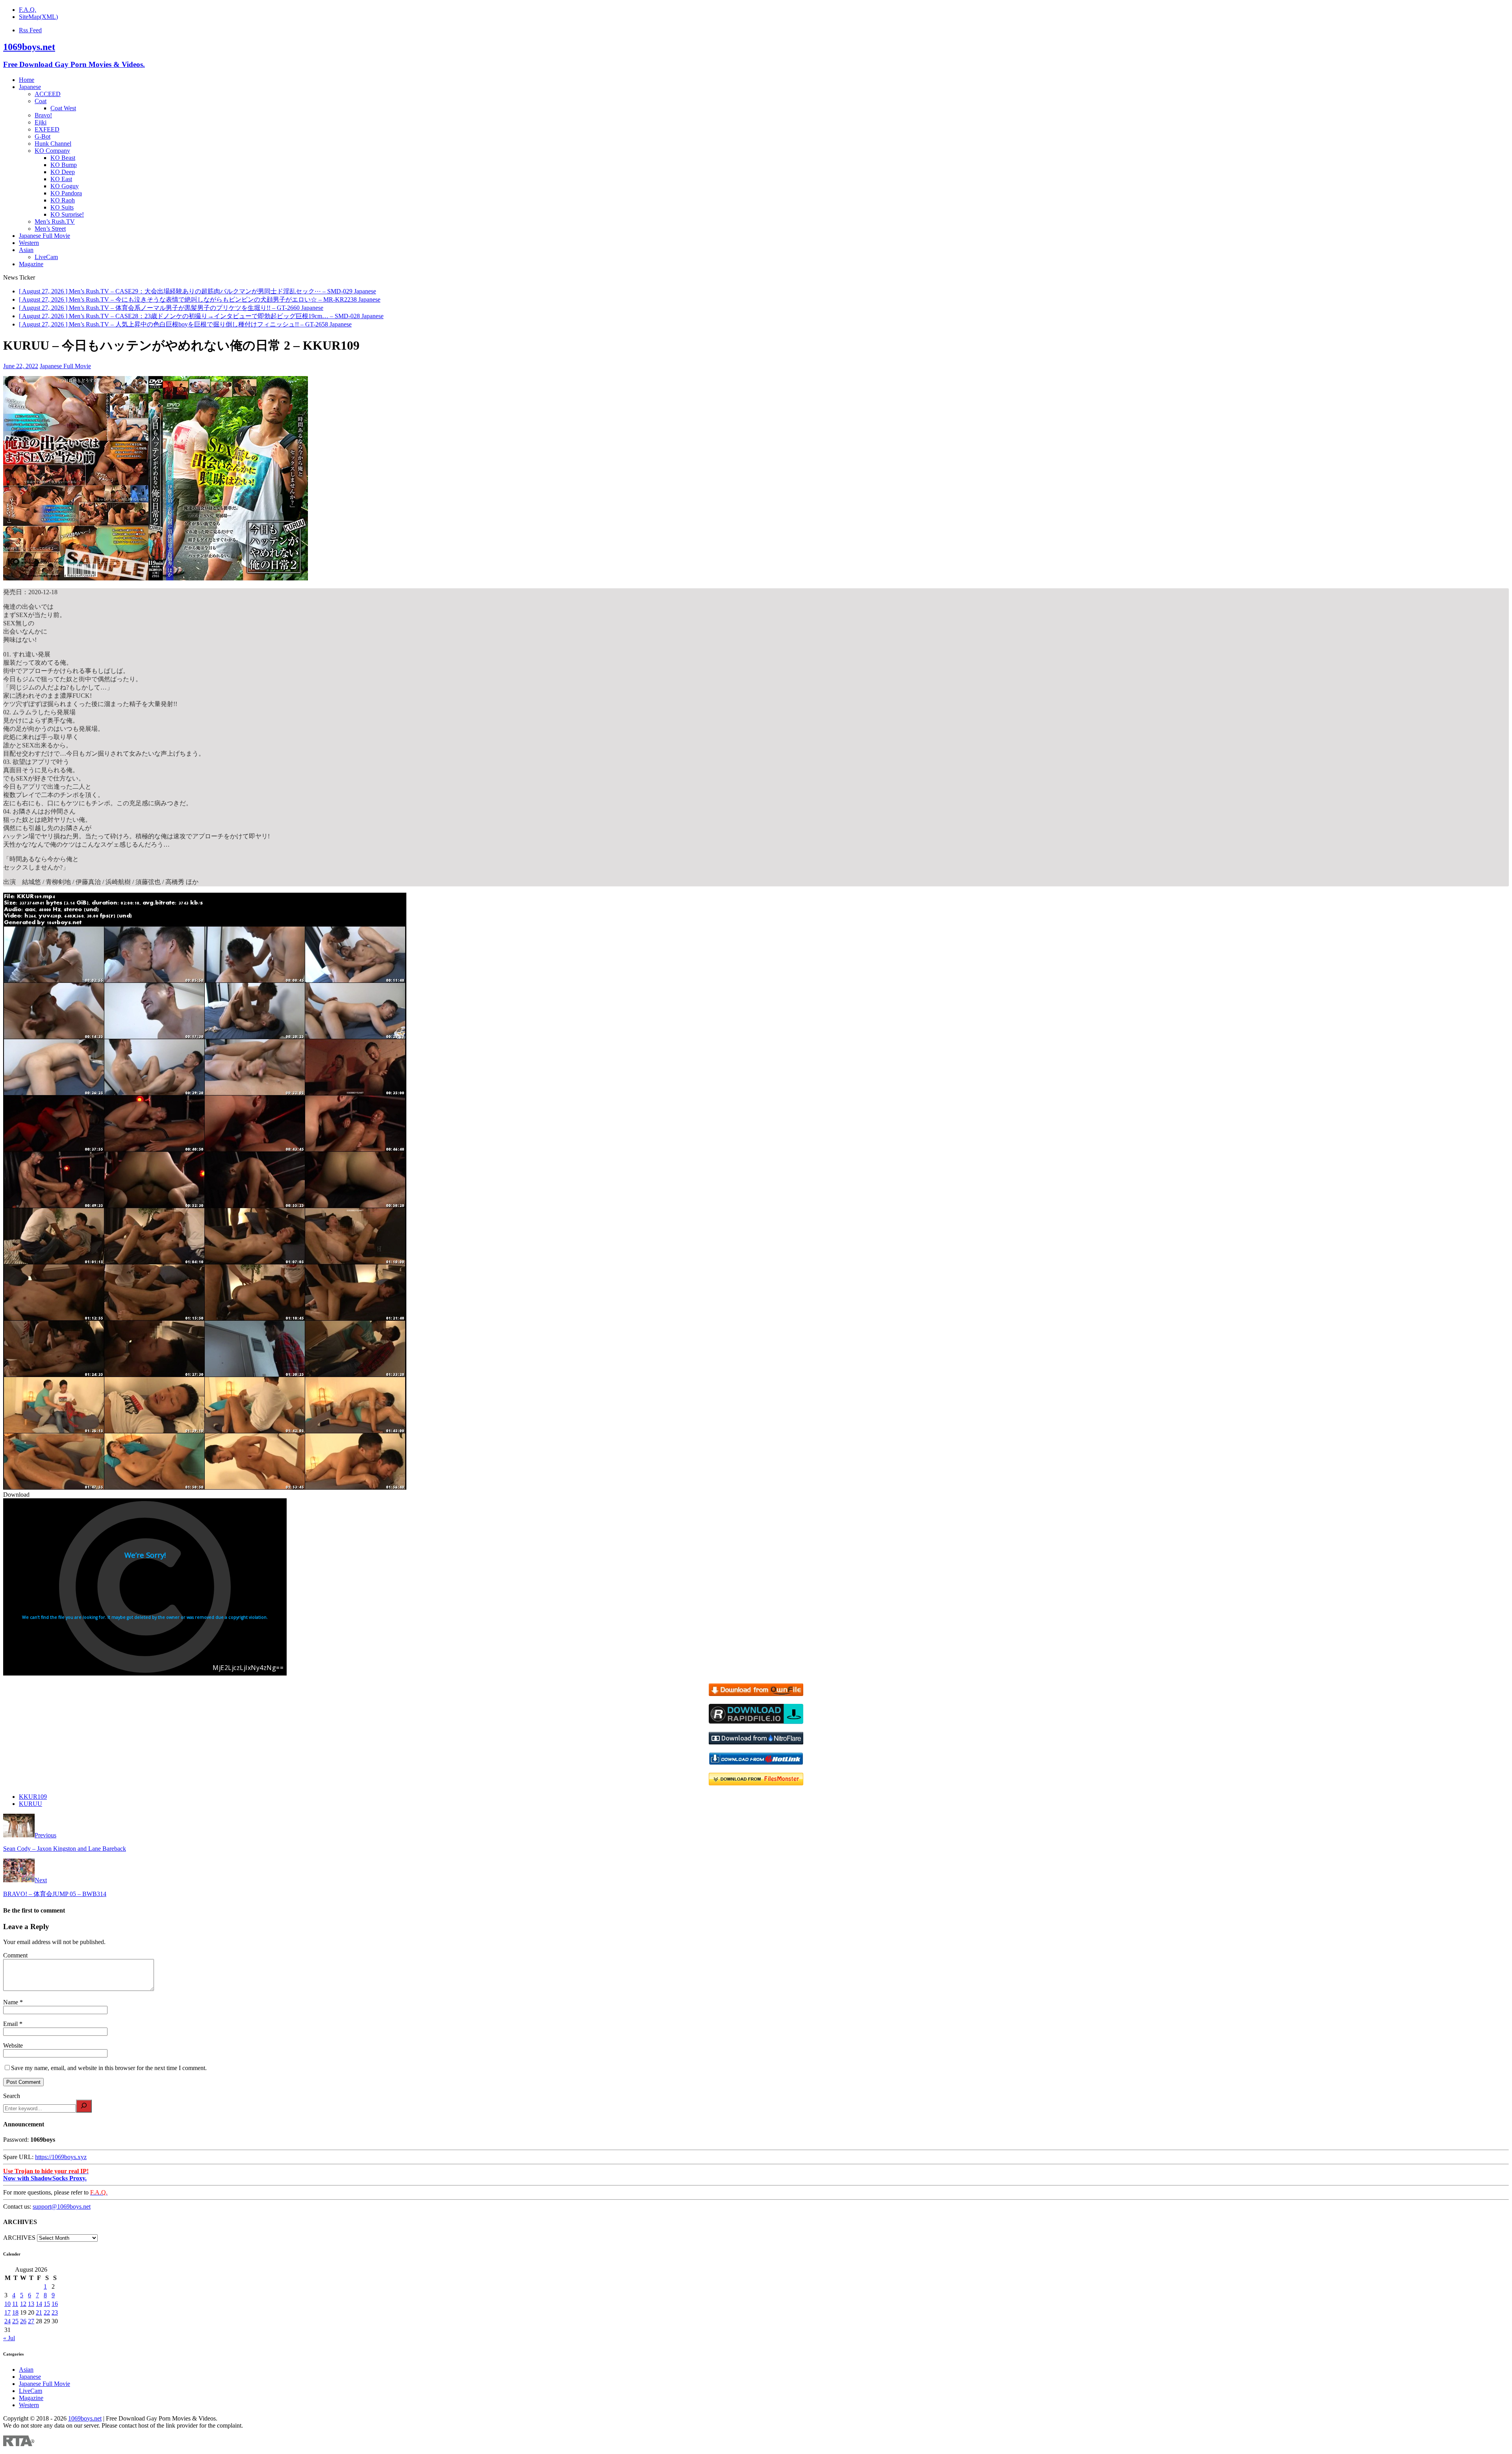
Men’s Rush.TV (55, 221)
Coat (41, 101)
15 (47, 2304)
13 (31, 2304)
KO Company (52, 151)
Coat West (63, 108)
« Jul (9, 2338)
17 (7, 2312)
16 (55, 2304)
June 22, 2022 (21, 366)
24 (7, 2321)
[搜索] (84, 2106)
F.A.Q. (28, 10)
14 (39, 2304)
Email (11, 2024)
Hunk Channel (53, 144)
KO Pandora (66, 193)
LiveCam (46, 257)
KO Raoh (63, 200)
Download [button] (16, 1495)
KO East (61, 179)
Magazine (31, 264)
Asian (26, 250)
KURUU (31, 1804)
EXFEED (47, 129)
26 (23, 2321)
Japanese (30, 87)
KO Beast (63, 158)
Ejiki (41, 122)
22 (47, 2312)
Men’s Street (50, 229)
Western (29, 243)
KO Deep (63, 172)
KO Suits (62, 207)
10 (7, 2304)
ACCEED (48, 94)
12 (23, 2304)
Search (12, 2096)
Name (11, 2002)
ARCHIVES (19, 2238)
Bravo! (43, 115)
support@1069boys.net (62, 2207)
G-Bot (43, 136)
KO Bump (64, 165)
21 (39, 2312)
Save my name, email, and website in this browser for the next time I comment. (109, 2068)
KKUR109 (33, 1797)
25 (15, 2321)
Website (13, 2045)
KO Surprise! (67, 214)
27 (31, 2321)
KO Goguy (65, 186)
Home (27, 80)
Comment (15, 1955)
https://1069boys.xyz (61, 2157)
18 (15, 2312)
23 (55, 2312)
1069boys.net (85, 2418)
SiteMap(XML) (38, 17)
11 (15, 2304)
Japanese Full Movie (44, 236)
